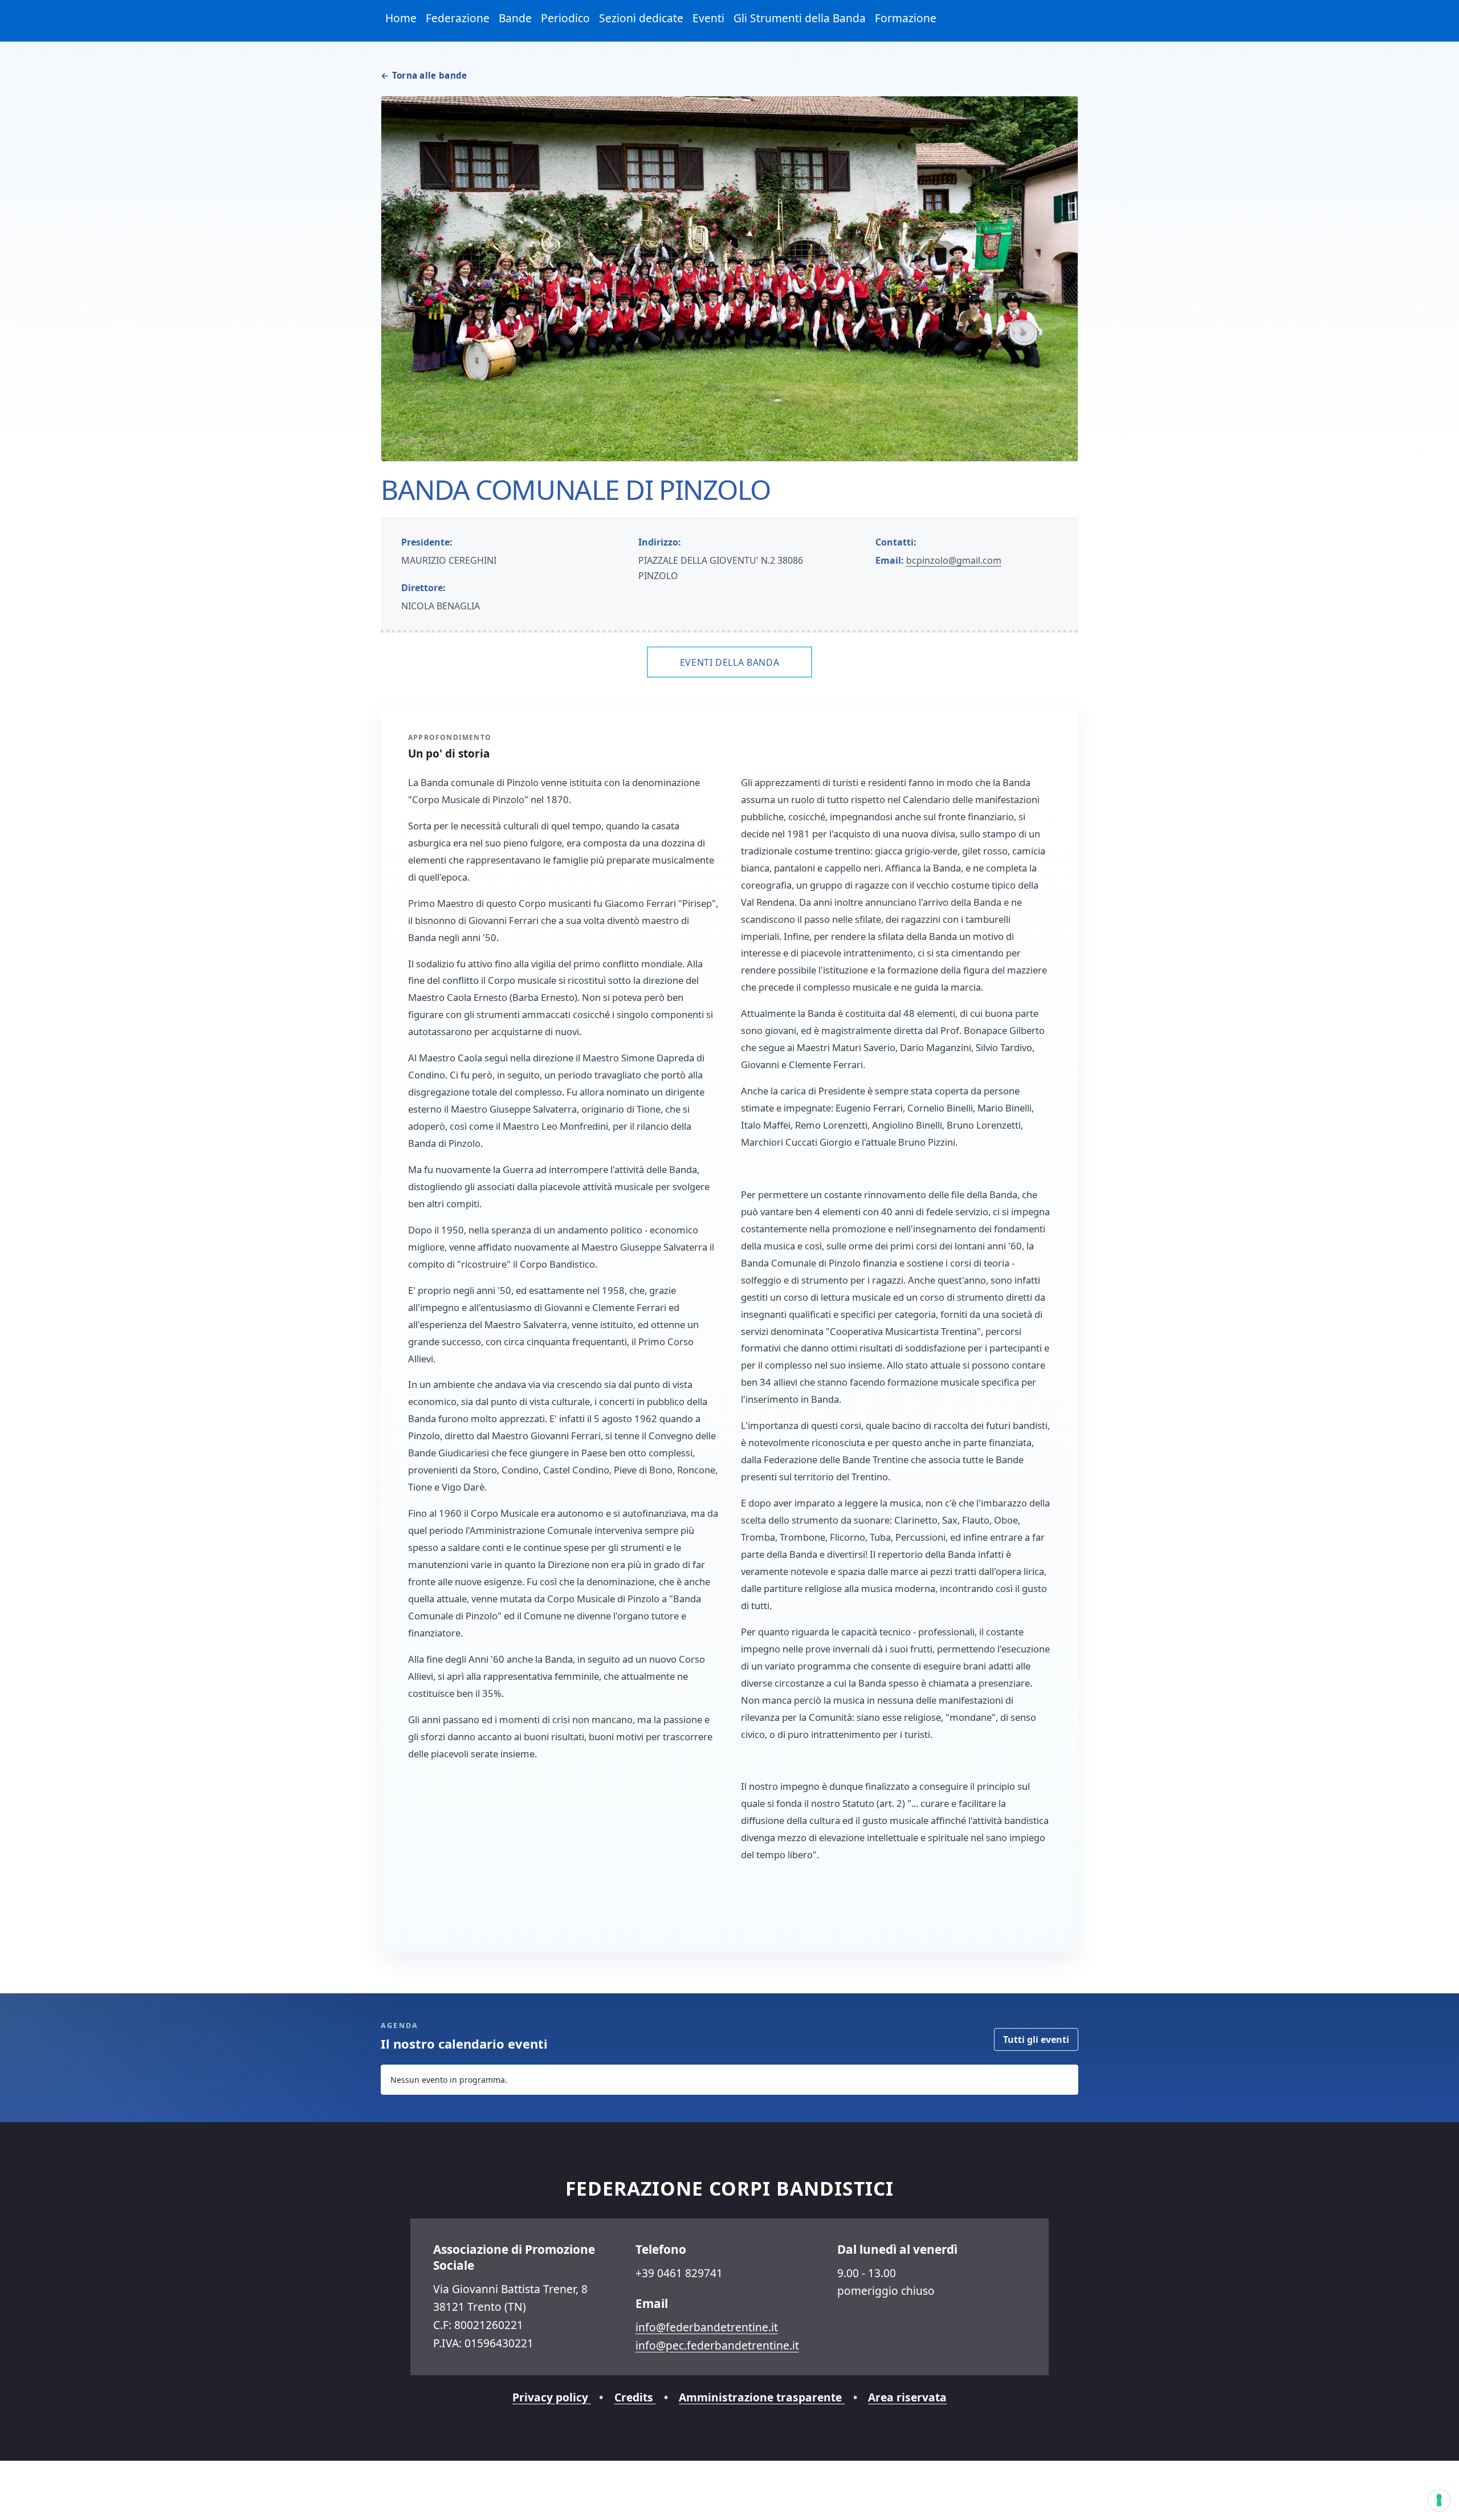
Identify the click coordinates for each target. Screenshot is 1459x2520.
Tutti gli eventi (1036, 2039)
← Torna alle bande (424, 75)
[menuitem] (401, 19)
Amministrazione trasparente (762, 2397)
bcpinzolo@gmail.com (954, 560)
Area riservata (907, 2397)
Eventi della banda (730, 662)
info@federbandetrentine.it (707, 2327)
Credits (635, 2397)
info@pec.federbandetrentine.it (717, 2345)
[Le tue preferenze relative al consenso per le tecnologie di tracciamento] (1439, 2500)
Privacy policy (552, 2397)
